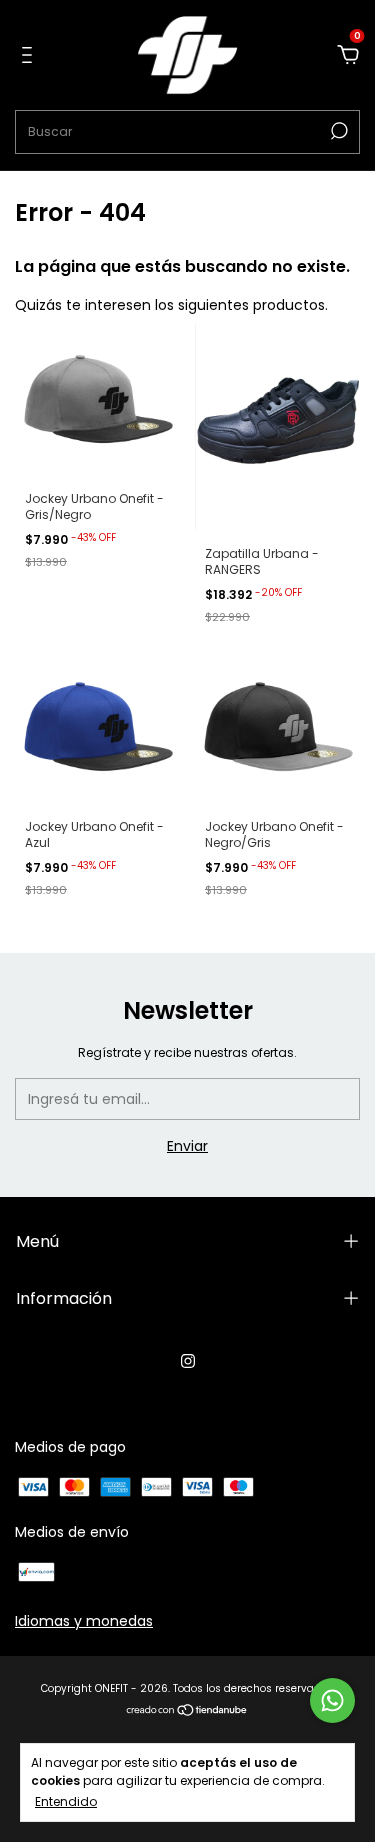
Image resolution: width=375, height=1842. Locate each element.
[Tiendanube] (187, 1712)
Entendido (66, 1801)
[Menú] (30, 56)
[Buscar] (337, 131)
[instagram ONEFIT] (188, 1362)
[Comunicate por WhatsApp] (332, 1700)
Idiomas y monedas (84, 1621)
